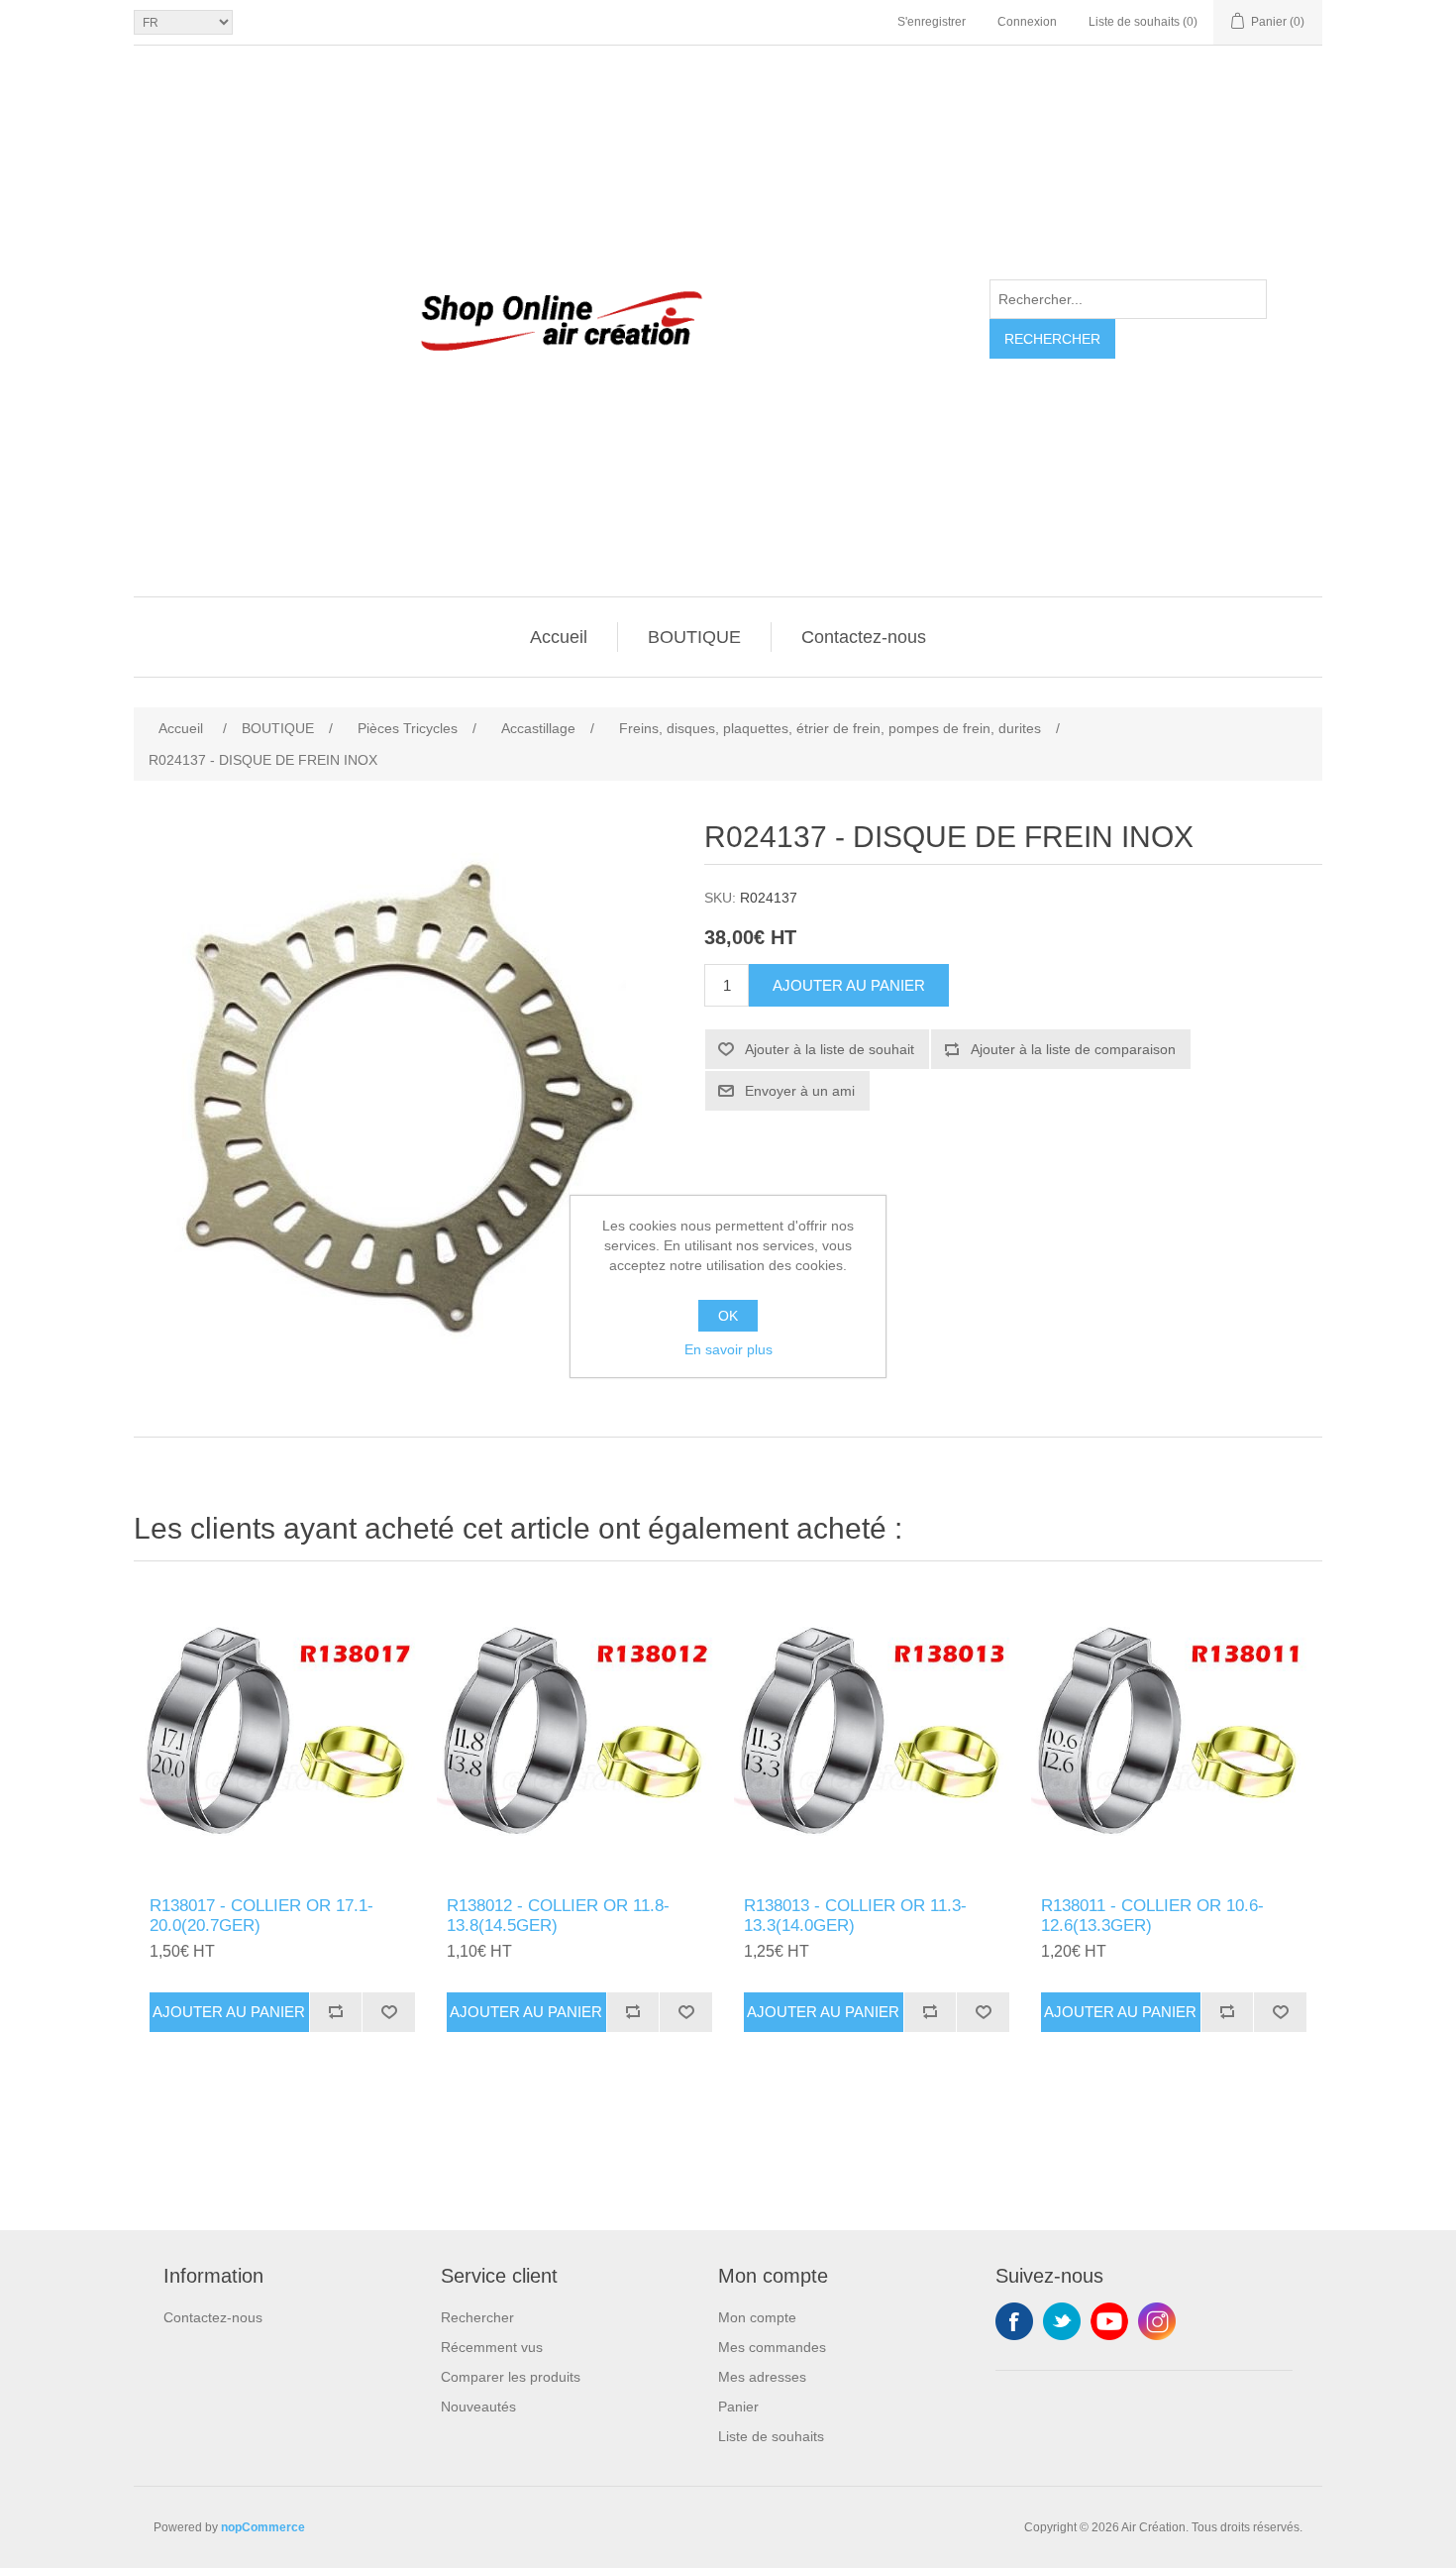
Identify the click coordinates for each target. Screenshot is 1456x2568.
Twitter (1062, 2321)
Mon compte (757, 2317)
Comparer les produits (511, 2377)
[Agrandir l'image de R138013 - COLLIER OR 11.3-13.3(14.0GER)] (877, 1734)
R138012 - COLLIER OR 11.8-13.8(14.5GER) (558, 1916)
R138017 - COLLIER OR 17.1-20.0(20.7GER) (261, 1916)
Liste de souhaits (771, 2436)
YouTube (1109, 2321)
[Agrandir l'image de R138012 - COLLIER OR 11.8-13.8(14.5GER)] (579, 1734)
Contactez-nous (864, 637)
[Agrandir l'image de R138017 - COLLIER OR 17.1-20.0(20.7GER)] (282, 1734)
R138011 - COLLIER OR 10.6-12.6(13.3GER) (1152, 1916)
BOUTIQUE (694, 637)
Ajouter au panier (849, 985)
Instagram (1157, 2321)
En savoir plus (728, 1349)
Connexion (1027, 22)
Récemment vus (492, 2347)
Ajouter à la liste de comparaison (1073, 1049)
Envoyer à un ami (800, 1091)
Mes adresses (762, 2377)
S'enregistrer (932, 22)
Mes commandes (772, 2347)
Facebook (1014, 2321)
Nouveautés (478, 2407)
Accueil (559, 637)
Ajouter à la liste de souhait (830, 1049)
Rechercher (1052, 339)
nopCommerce (263, 2527)
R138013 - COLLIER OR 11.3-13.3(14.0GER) (855, 1916)
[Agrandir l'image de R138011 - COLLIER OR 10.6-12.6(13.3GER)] (1174, 1734)
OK (728, 1316)
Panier (738, 2407)
